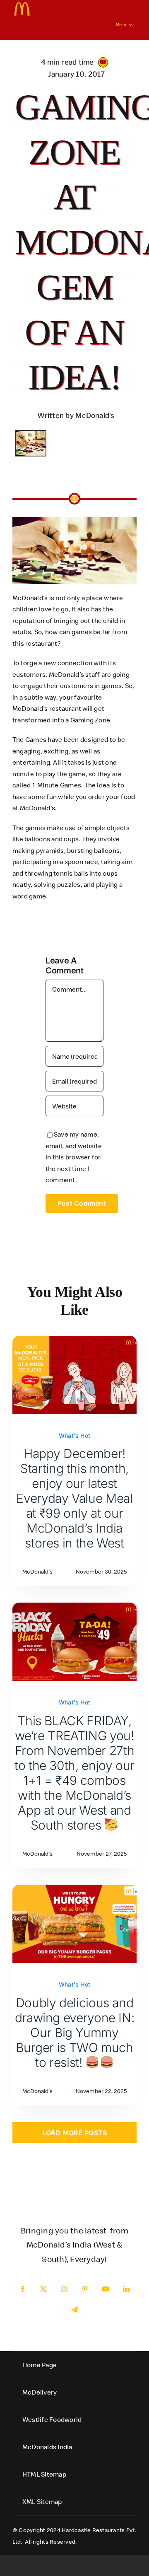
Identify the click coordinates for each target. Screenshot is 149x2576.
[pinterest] (85, 2289)
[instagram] (64, 2289)
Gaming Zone (90, 720)
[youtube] (106, 2289)
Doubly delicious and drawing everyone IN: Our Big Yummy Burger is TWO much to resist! (75, 2033)
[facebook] (23, 2289)
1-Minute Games (57, 785)
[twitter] (43, 2289)
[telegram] (74, 2310)
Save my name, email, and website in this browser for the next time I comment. (74, 1157)
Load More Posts (75, 2133)
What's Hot (74, 1435)
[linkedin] (126, 2289)
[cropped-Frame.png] (23, 5)
